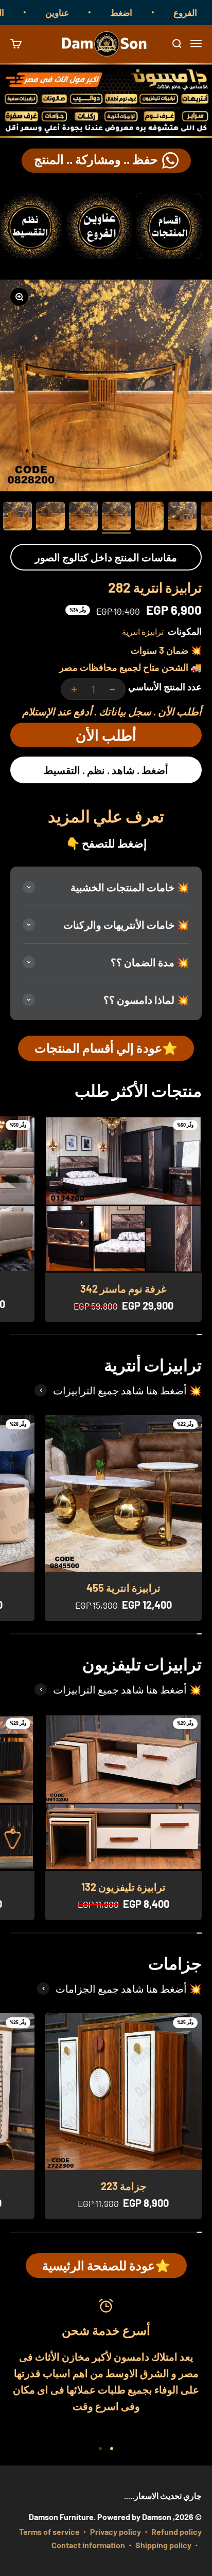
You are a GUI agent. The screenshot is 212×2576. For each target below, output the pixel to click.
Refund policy (176, 2532)
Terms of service (49, 2532)
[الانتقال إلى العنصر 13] (17, 518)
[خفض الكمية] (112, 689)
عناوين (75, 12)
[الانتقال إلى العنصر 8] (182, 518)
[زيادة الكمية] (74, 689)
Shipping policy (163, 2545)
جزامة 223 (123, 2186)
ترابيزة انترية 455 (123, 1588)
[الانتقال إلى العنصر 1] (112, 2449)
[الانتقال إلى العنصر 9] (149, 518)
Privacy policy (116, 2532)
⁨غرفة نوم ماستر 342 (123, 1289)
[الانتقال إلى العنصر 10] (116, 518)
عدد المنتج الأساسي (165, 687)
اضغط (139, 12)
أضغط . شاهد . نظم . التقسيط (106, 770)
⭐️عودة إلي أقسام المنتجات (106, 1048)
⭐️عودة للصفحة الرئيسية (106, 2265)
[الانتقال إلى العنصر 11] (83, 518)
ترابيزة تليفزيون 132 (123, 1887)
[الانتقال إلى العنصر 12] (50, 518)
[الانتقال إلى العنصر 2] (100, 2449)
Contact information (88, 2545)
